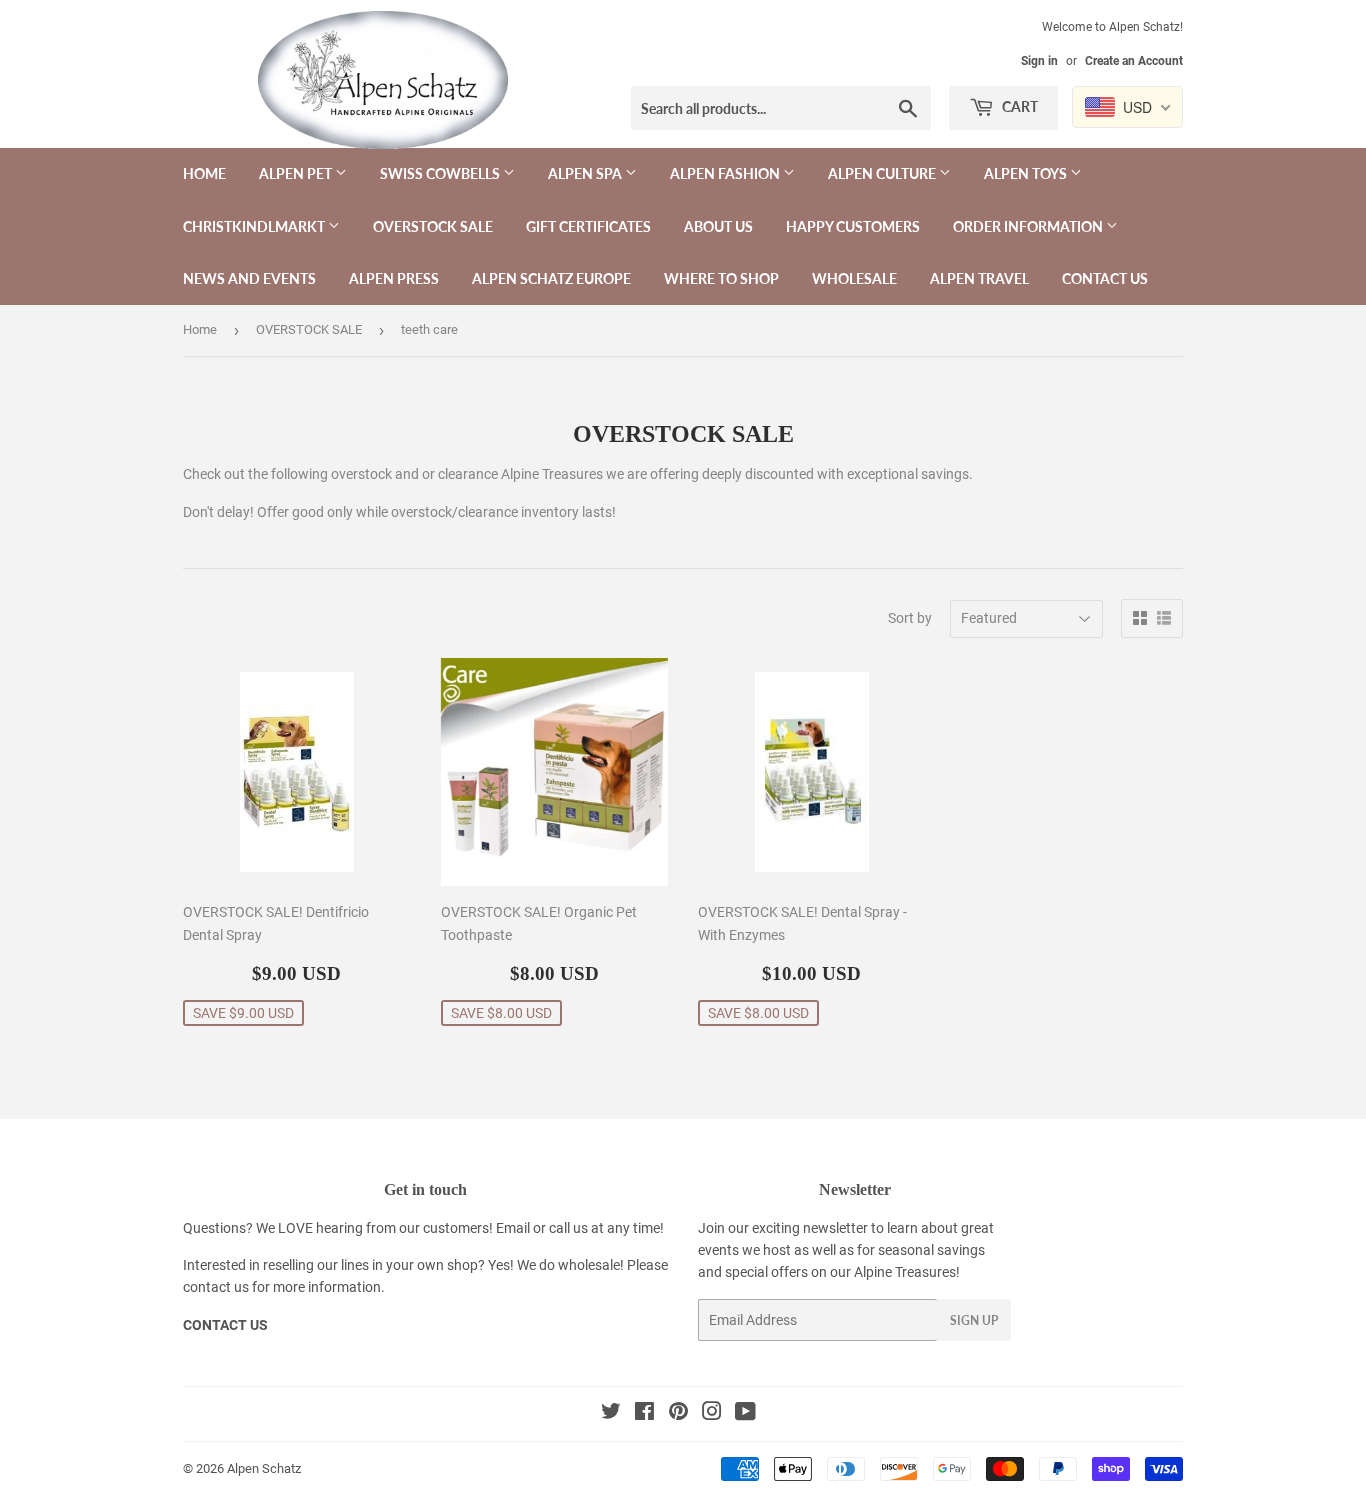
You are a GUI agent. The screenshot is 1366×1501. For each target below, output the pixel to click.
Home (204, 173)
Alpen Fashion (726, 173)
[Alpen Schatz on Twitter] (611, 1414)
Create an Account (1134, 61)
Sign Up (974, 1320)
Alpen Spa (586, 173)
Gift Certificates (588, 226)
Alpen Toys (1027, 173)
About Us (718, 226)
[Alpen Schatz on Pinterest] (678, 1414)
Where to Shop (721, 278)
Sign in (1039, 61)
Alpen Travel (979, 278)
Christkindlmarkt (255, 226)
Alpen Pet (297, 173)
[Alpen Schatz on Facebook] (644, 1414)
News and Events (249, 278)
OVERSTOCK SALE (433, 226)
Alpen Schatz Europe (551, 278)
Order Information (1029, 226)
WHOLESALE (854, 278)
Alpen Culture (883, 173)
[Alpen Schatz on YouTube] (745, 1414)
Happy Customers (853, 226)
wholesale (589, 1265)
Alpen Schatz (264, 1468)
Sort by (910, 618)
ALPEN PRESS (394, 278)
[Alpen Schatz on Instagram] (712, 1414)
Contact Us (1105, 278)
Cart (1018, 106)
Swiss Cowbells (441, 173)
